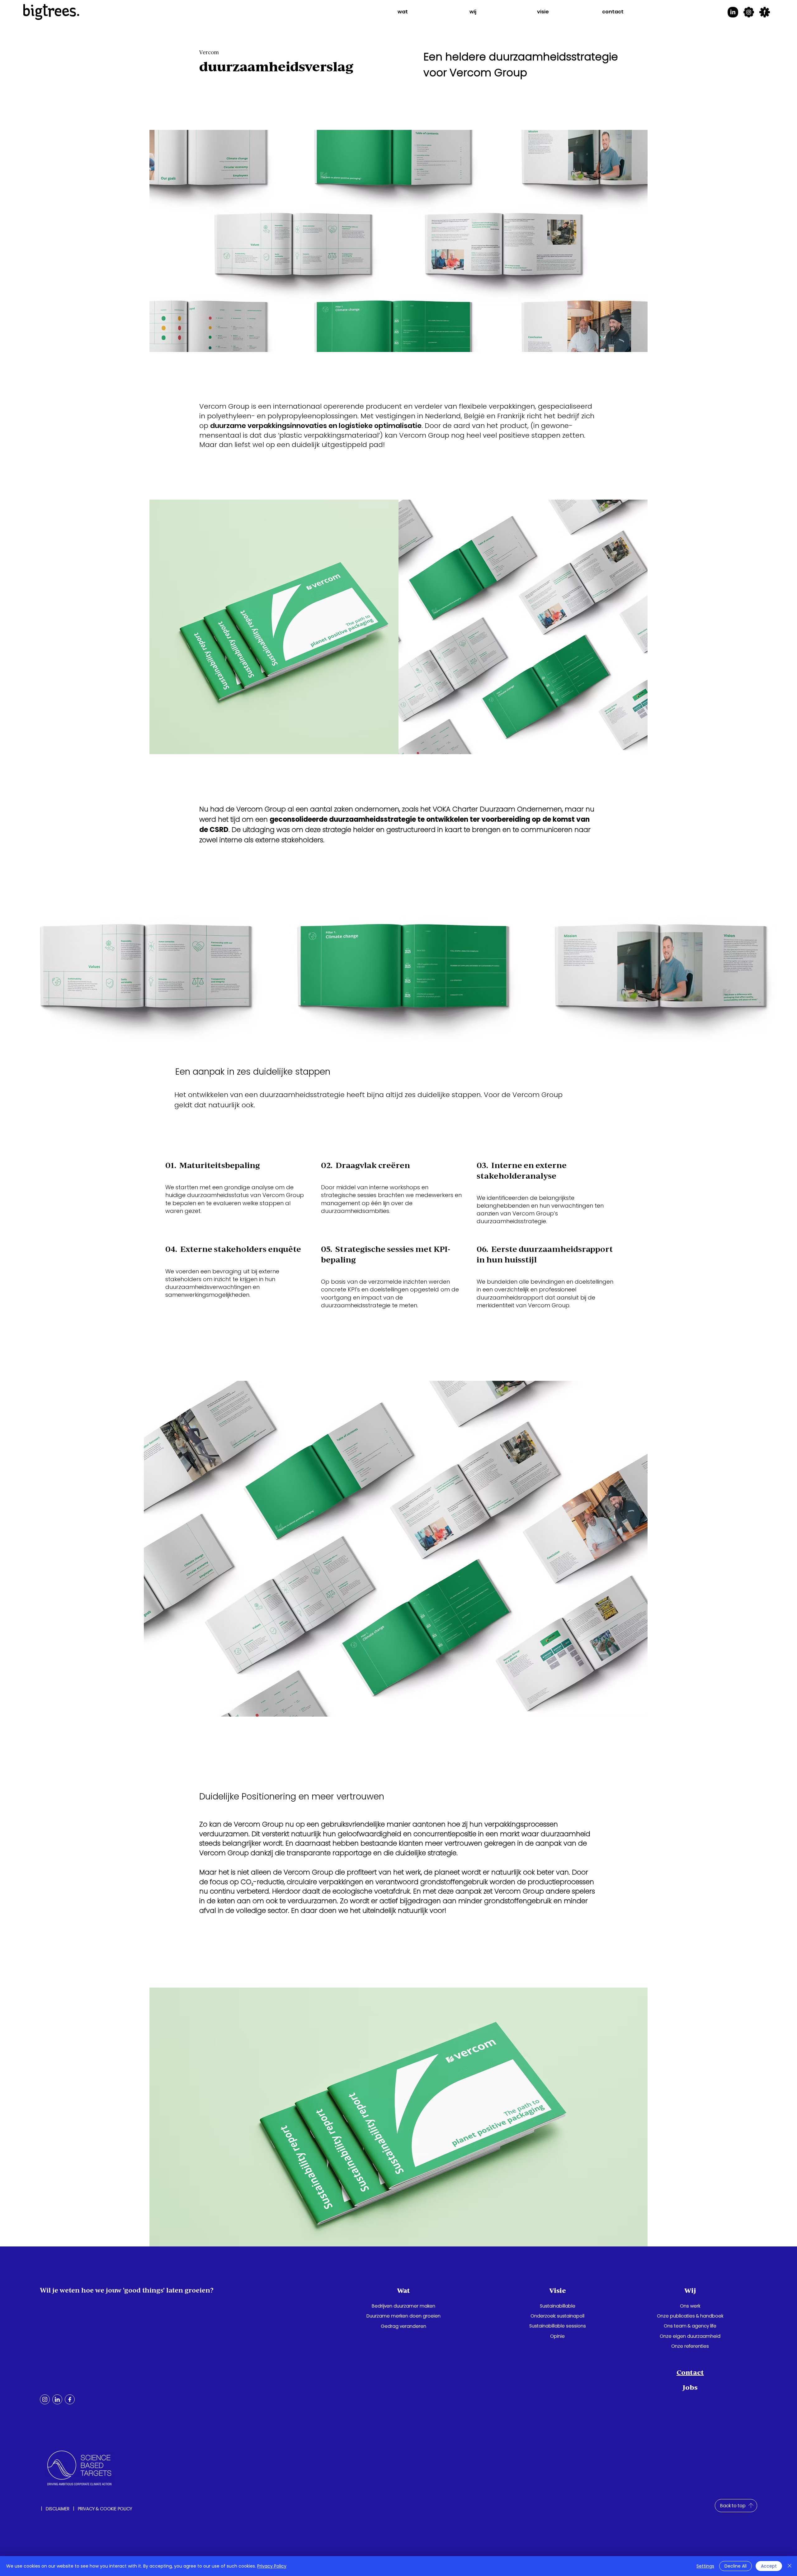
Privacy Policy (272, 2566)
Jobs (690, 2387)
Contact (690, 2372)
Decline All (736, 2566)
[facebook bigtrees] (765, 12)
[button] (403, 12)
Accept (769, 2566)
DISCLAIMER (58, 2509)
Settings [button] (705, 2566)
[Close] (790, 2566)
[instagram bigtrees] (749, 12)
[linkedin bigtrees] (733, 12)
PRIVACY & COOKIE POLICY (105, 2509)
